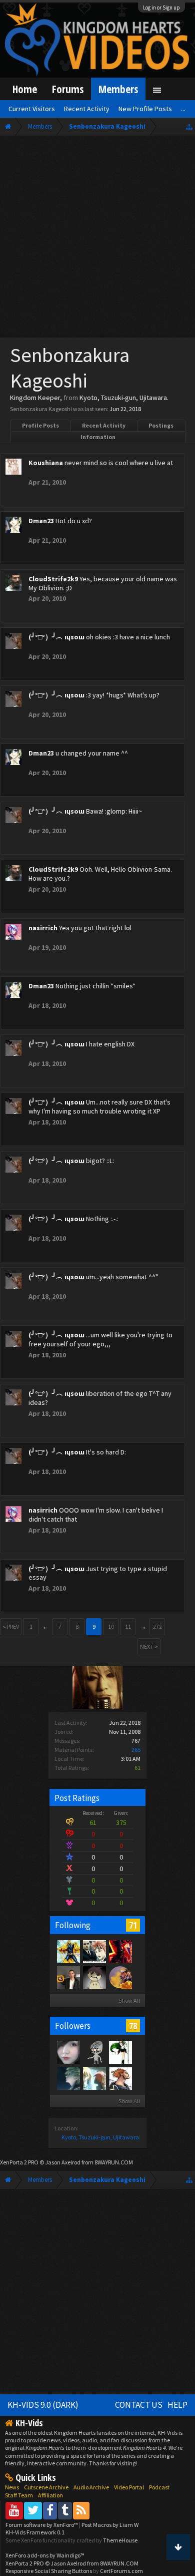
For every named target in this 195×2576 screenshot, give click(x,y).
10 (111, 1626)
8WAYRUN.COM (114, 2162)
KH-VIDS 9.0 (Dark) (43, 2405)
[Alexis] (94, 2078)
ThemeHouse (120, 2540)
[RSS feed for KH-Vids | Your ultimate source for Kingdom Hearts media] (81, 2510)
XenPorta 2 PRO (19, 2162)
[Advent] (120, 1977)
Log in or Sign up (161, 8)
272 (157, 1626)
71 (133, 1925)
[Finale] (94, 1977)
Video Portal (129, 2487)
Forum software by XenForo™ (42, 2525)
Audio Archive (91, 2487)
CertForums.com (121, 2571)
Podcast (159, 2487)
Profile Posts (40, 425)
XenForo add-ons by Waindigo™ (45, 2555)
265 (136, 1750)
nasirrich (43, 928)
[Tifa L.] (68, 2052)
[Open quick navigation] (189, 126)
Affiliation (50, 2495)
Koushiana (46, 463)
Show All (129, 2000)
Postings (161, 425)
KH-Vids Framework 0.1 (35, 2532)
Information (98, 437)
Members (118, 89)
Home (25, 89)
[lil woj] (68, 2078)
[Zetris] (120, 2078)
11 (128, 1626)
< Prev (11, 1626)
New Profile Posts (145, 109)
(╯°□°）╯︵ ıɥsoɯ (56, 637)
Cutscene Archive (46, 2487)
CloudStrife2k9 (53, 579)
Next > (149, 1646)
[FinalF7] (120, 2052)
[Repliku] (68, 1951)
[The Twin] (120, 1951)
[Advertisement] (97, 239)
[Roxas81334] (94, 2052)
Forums (68, 89)
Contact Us (139, 2405)
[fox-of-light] (94, 1951)
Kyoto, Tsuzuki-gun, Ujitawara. (101, 2137)
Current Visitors (32, 109)
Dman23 (41, 521)
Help (177, 2405)
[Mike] (68, 1977)
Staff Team (19, 2495)
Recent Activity (104, 425)
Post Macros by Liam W (110, 2525)
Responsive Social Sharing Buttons (49, 2571)
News (12, 2487)
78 (133, 2026)
